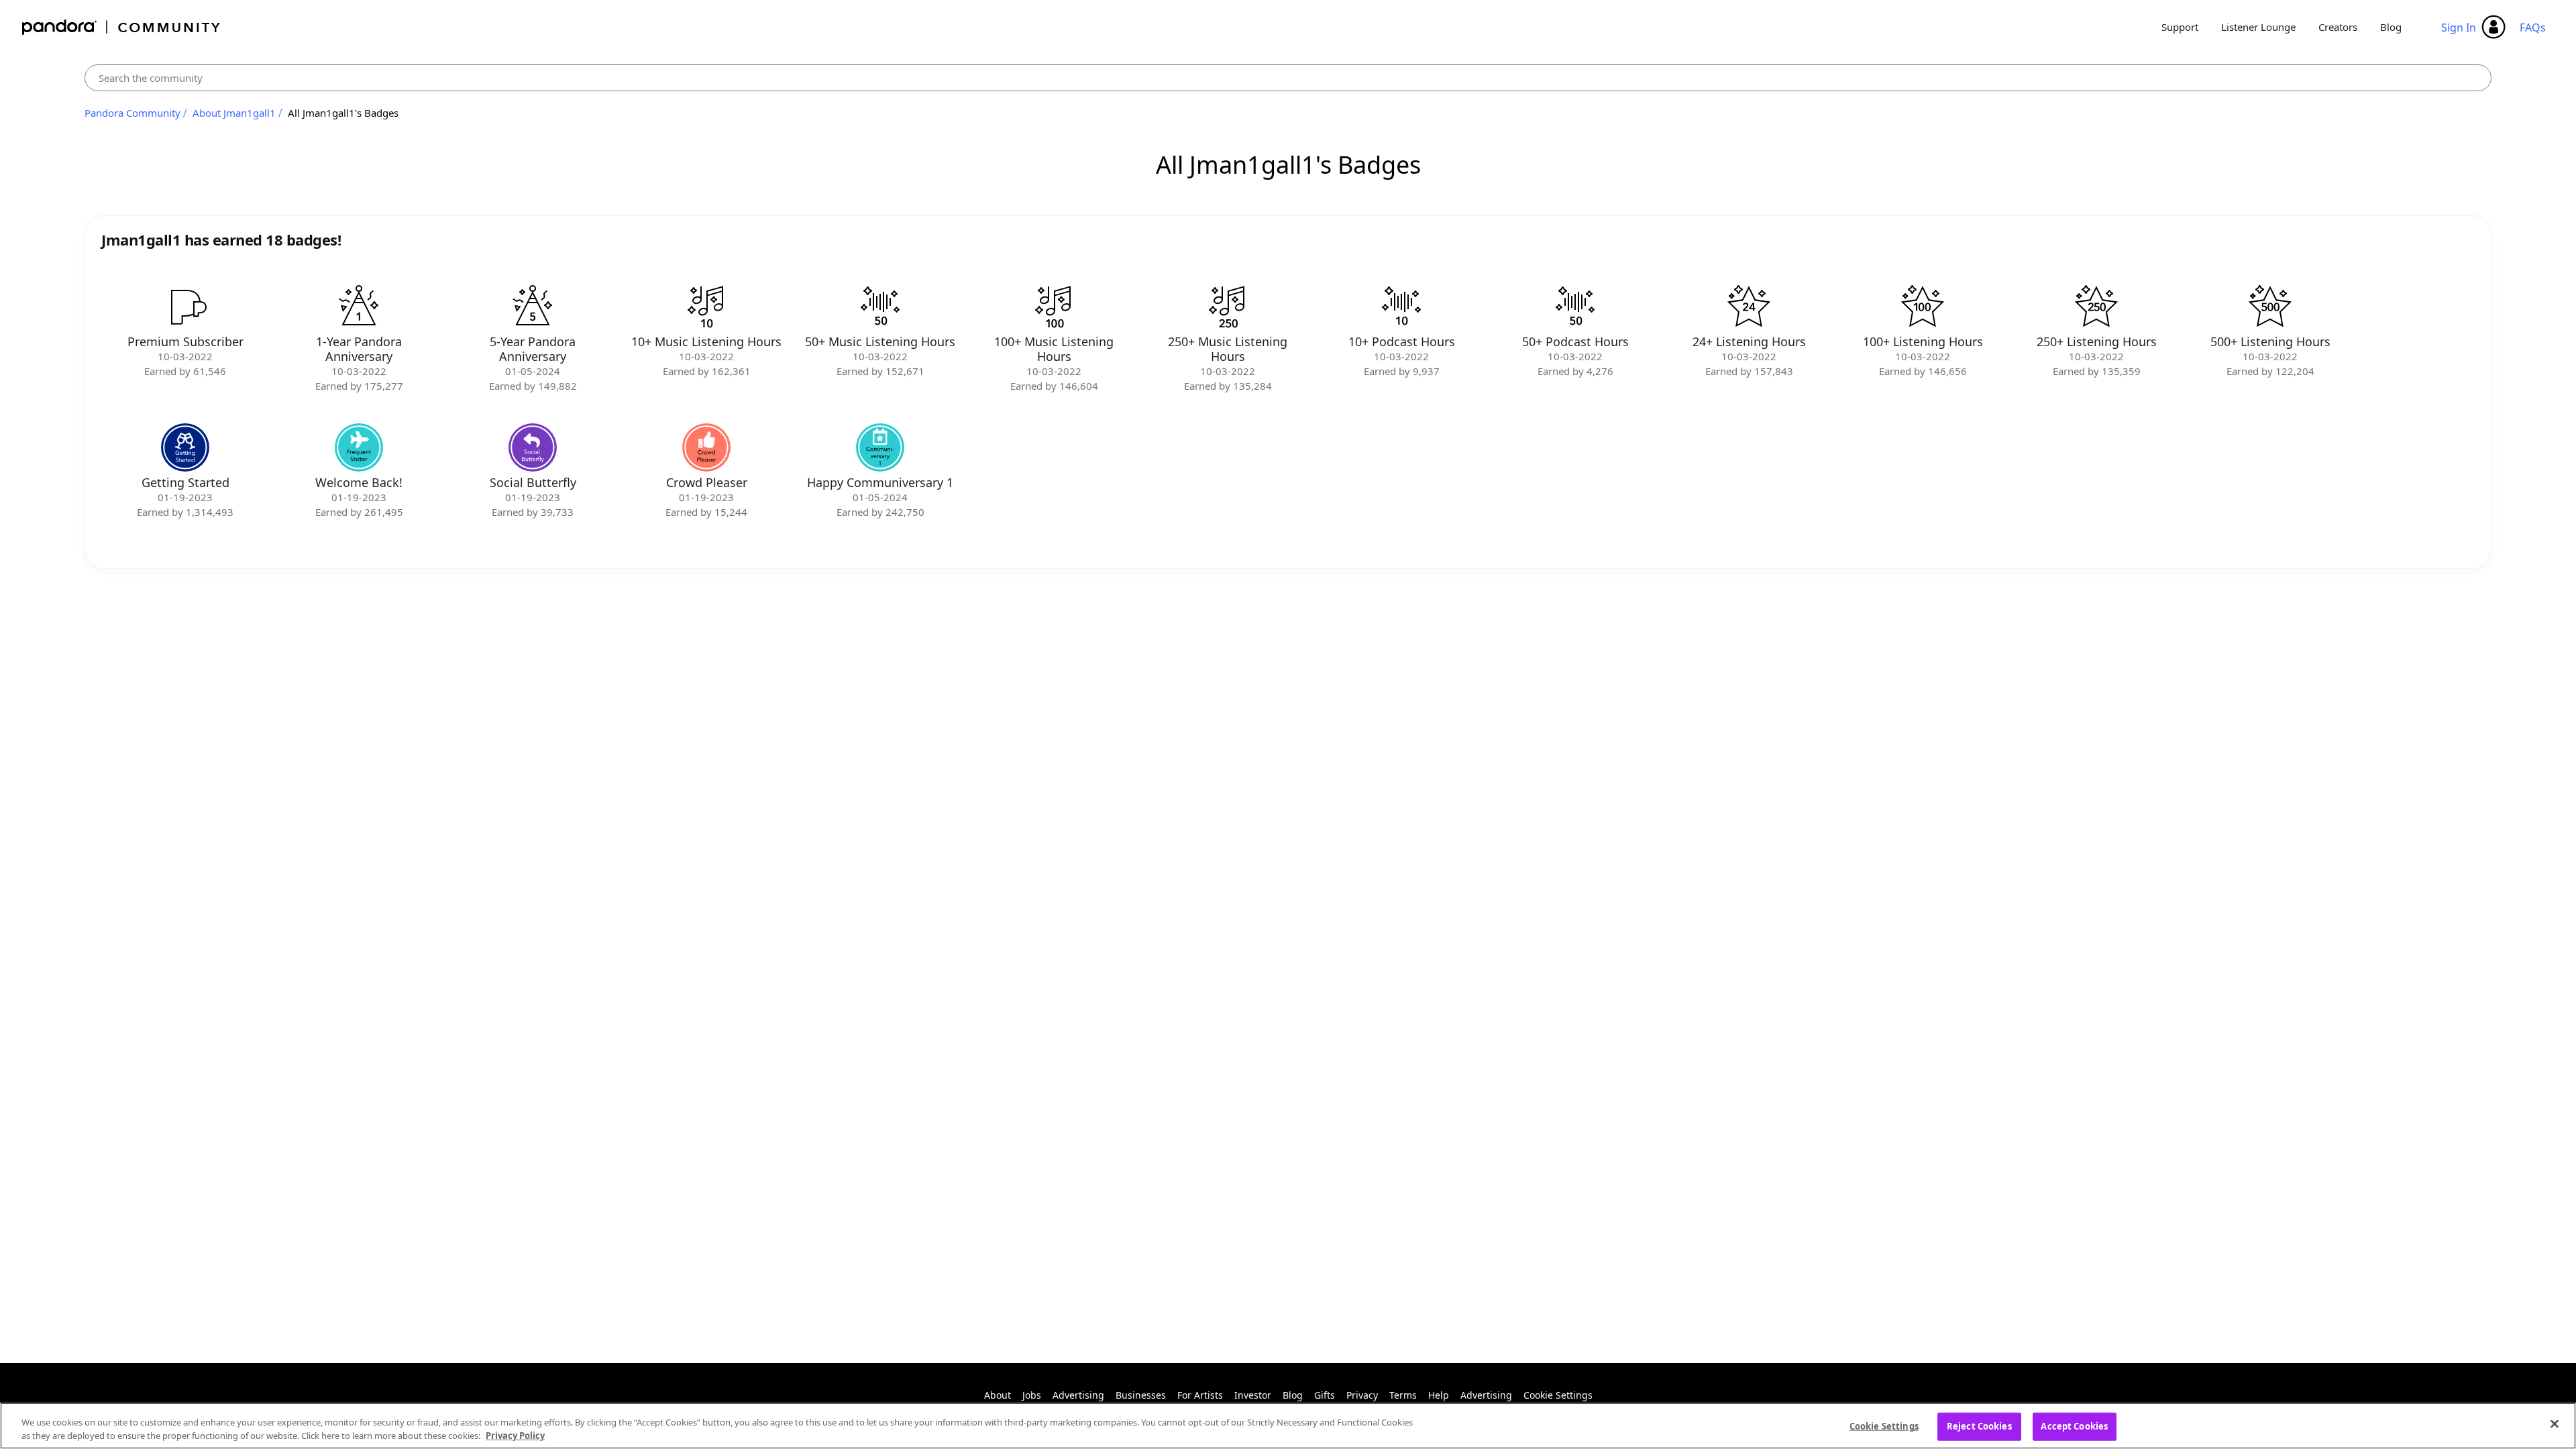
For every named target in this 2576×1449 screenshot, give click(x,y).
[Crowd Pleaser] (706, 447)
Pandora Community (122, 27)
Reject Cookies (1979, 1426)
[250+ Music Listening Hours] (1228, 307)
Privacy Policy (515, 1435)
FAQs (2533, 28)
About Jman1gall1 (234, 113)
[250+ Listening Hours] (2096, 307)
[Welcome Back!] (359, 447)
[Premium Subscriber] (185, 307)
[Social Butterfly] (533, 447)
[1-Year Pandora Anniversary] (359, 307)
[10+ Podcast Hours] (1401, 307)
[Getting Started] (185, 447)
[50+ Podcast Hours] (1575, 307)
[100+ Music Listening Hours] (1054, 307)
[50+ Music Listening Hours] (880, 307)
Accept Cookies (2074, 1426)
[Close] (2555, 1424)
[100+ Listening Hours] (1923, 307)
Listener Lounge (2258, 27)
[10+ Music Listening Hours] (706, 307)
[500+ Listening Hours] (2270, 307)
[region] (1288, 1426)
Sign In (2459, 28)
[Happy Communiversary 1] (880, 447)
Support (2180, 27)
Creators (2338, 27)
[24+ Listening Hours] (1749, 307)
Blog (2391, 27)
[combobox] (1288, 78)
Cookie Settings (1558, 1395)
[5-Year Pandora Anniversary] (533, 307)
